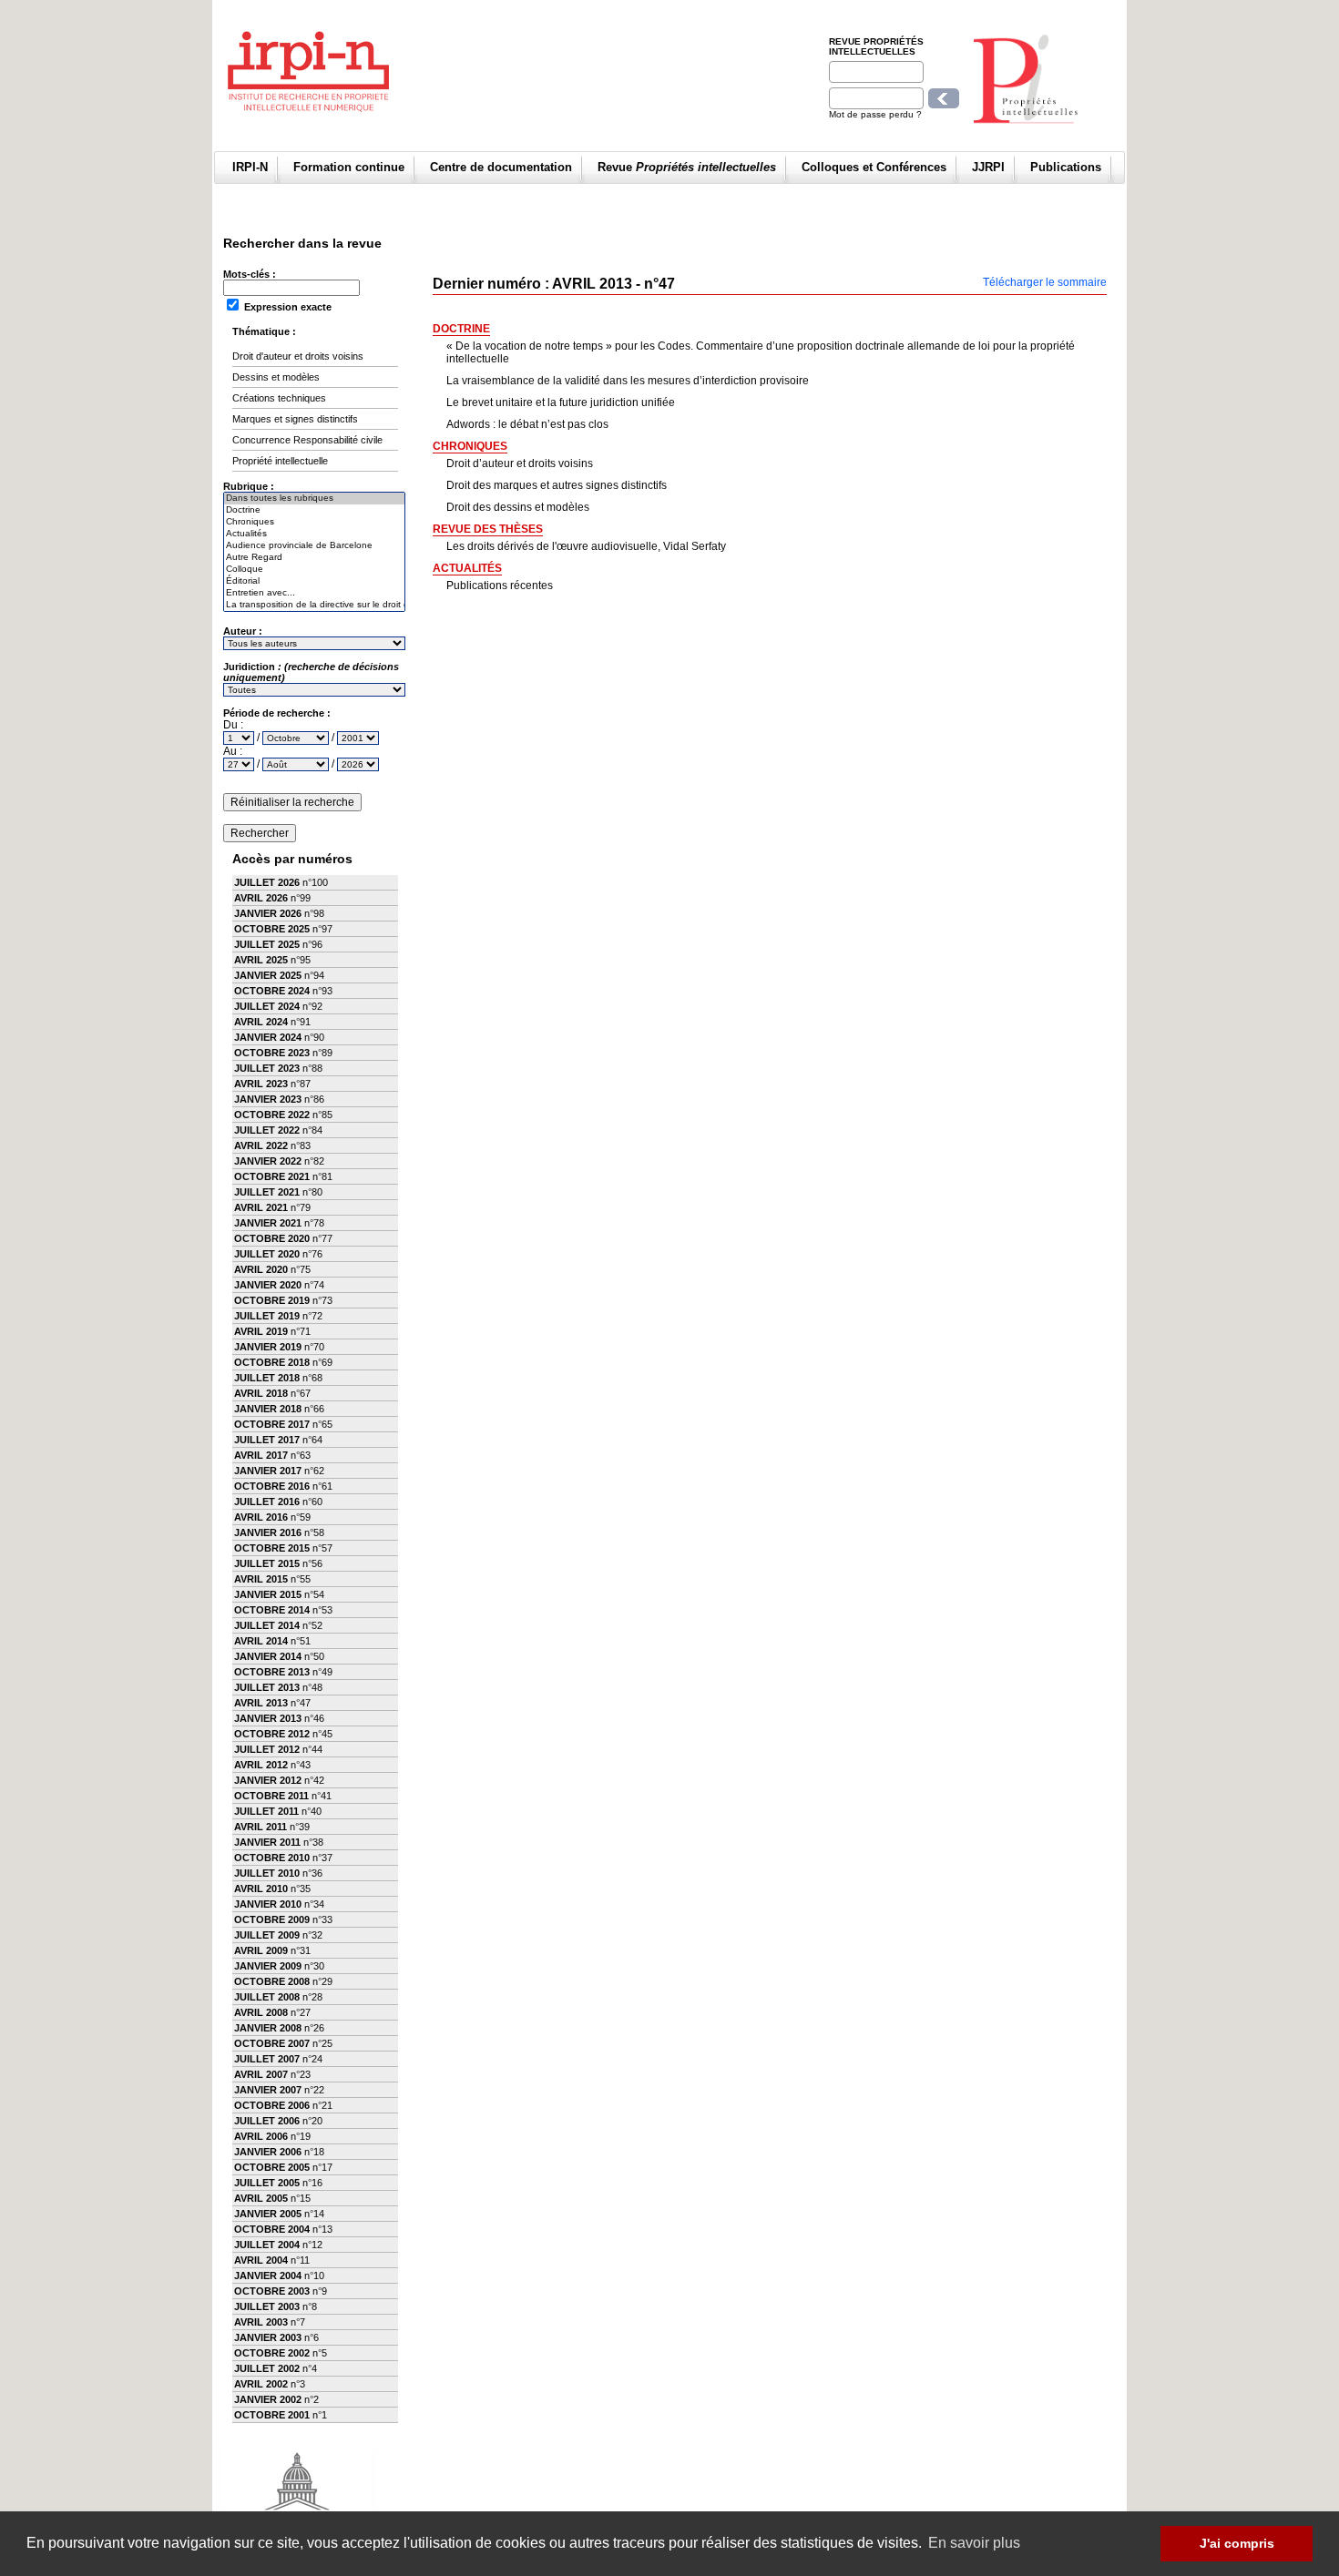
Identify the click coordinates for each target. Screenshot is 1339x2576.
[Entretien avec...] (314, 593)
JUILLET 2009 (267, 1935)
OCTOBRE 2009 (272, 1919)
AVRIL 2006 (261, 2136)
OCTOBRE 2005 (272, 2167)
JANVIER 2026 (268, 913)
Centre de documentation (501, 167)
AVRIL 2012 (261, 1765)
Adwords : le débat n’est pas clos (527, 424)
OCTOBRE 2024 (272, 991)
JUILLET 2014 (267, 1625)
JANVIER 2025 (268, 975)
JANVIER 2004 (268, 2276)
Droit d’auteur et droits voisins (520, 463)
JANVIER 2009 (268, 1966)
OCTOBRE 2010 (272, 1858)
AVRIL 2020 (261, 1269)
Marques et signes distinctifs (295, 419)
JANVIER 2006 (268, 2152)
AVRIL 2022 (261, 1145)
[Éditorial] (314, 581)
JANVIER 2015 (268, 1594)
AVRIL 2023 (261, 1084)
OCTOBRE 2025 (272, 929)
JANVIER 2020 (268, 1285)
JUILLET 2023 (267, 1068)
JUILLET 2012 (267, 1749)
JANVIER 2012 (268, 1780)
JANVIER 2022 (268, 1161)
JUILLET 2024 (267, 1006)
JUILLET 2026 (267, 882)
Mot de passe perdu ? (875, 114)
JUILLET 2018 (267, 1378)
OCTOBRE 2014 (272, 1610)
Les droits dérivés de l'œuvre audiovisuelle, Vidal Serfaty (586, 546)
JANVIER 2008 (268, 2028)
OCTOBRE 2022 (272, 1115)
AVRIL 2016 (261, 1517)
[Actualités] (314, 534)
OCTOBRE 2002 (272, 2353)
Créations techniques (279, 398)
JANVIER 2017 (268, 1471)
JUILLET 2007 (267, 2059)
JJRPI (988, 167)
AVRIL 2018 (261, 1393)
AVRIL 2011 (261, 1827)
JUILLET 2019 (267, 1316)
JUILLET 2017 (267, 1440)
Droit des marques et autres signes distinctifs (557, 485)
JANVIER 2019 (268, 1347)
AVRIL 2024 (261, 1022)
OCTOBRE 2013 (272, 1672)
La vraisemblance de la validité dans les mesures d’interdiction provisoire (628, 381)
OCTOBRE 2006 (272, 2105)
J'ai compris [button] (1237, 2543)
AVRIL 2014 (261, 1641)
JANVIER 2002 (268, 2399)
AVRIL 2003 (261, 2322)
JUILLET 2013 (267, 1687)
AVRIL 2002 (261, 2384)
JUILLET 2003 (267, 2306)
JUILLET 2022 (267, 1130)
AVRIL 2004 (261, 2260)
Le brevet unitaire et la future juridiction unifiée (561, 402)
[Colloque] (314, 570)
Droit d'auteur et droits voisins (298, 356)
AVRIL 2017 (261, 1455)
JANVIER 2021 (268, 1223)
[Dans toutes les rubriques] (314, 499)
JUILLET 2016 (267, 1502)
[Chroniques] (314, 522)
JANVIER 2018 (268, 1409)
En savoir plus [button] (974, 2543)
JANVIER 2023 (268, 1099)
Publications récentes (500, 585)
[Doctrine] (314, 510)
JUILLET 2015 (267, 1563)
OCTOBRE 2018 (272, 1362)
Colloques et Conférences (874, 167)
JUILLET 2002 (267, 2368)
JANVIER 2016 (268, 1532)
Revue (687, 167)
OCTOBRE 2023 (272, 1053)
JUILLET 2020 (267, 1254)
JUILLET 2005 (267, 2183)
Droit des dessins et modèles (518, 507)
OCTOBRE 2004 (272, 2229)
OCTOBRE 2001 (272, 2415)
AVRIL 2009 (261, 1950)
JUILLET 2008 (267, 1997)
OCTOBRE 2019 (272, 1300)
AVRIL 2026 (261, 898)
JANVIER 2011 (267, 1842)
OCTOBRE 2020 (272, 1238)
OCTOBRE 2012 (272, 1734)
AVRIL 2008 (261, 2012)
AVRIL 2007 (261, 2074)
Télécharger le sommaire (1045, 282)
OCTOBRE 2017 (272, 1424)
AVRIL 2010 (261, 1889)
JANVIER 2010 (268, 1904)
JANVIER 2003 (268, 2337)
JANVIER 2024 (268, 1037)
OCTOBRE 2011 (271, 1796)
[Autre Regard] (314, 558)
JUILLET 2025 (267, 944)
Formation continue (349, 167)
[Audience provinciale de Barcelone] (314, 546)
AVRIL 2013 (261, 1703)
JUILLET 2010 (267, 1873)
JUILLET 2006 (267, 2121)
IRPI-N (250, 167)
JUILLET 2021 (267, 1192)
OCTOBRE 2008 (272, 1981)
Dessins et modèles (276, 377)
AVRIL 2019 (261, 1331)
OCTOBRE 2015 (272, 1548)
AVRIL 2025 (261, 960)
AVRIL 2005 (261, 2198)
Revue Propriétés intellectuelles (876, 46)
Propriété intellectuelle (280, 461)
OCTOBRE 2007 (272, 2043)
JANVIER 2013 (268, 1718)
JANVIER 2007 (268, 2090)
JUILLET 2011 (266, 1811)
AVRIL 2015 (261, 1579)
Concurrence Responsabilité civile (307, 440)
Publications (1066, 167)
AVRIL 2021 (261, 1207)
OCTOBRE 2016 (272, 1486)
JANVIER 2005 (268, 2214)
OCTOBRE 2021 (272, 1176)
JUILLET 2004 (267, 2245)
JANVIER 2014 (268, 1656)
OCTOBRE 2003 (272, 2291)
